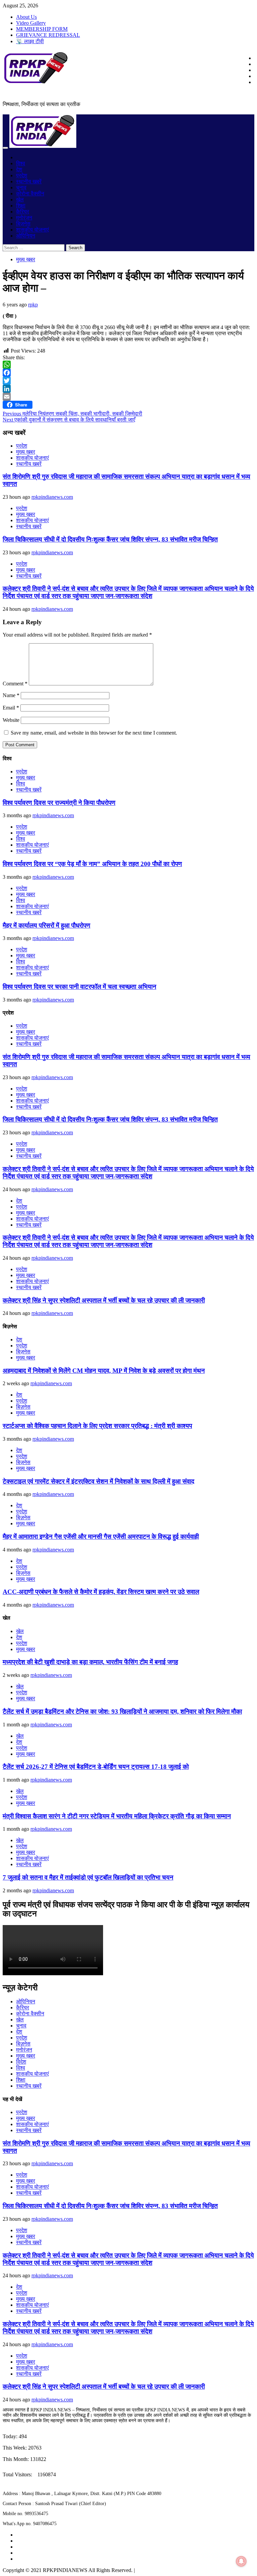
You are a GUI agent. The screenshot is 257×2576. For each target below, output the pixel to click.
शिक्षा (21, 206)
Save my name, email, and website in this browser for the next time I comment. (94, 733)
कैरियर (23, 212)
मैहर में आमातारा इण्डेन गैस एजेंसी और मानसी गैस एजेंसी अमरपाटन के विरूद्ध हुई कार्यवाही (101, 1537)
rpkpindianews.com (52, 497)
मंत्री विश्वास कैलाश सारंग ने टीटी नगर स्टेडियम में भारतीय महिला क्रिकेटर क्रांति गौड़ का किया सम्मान (117, 1816)
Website (11, 720)
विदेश (21, 2062)
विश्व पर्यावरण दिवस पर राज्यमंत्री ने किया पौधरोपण (59, 803)
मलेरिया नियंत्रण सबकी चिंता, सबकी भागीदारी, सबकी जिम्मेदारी (72, 414)
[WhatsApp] (128, 365)
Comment (15, 684)
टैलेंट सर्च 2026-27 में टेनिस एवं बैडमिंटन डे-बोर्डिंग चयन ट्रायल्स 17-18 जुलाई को (96, 1767)
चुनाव (21, 187)
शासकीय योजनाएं (32, 230)
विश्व (21, 163)
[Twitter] (128, 381)
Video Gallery (31, 23)
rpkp (33, 305)
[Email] (128, 397)
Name (11, 695)
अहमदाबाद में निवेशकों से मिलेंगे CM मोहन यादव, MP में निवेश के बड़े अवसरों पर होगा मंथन (104, 1371)
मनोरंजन (24, 218)
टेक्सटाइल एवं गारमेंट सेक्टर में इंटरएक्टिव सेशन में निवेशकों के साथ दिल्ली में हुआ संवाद (99, 1481)
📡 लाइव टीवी (30, 41)
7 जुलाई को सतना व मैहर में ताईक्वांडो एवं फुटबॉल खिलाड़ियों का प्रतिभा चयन (88, 1877)
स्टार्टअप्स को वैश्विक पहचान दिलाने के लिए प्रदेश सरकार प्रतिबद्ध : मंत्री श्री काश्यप (97, 1426)
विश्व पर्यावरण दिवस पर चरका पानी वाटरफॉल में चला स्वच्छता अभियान (79, 987)
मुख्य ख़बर (26, 259)
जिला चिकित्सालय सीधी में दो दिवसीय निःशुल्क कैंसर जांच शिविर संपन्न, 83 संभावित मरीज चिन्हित (110, 539)
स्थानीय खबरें (29, 181)
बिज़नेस (23, 224)
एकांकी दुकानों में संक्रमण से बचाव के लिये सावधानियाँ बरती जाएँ (69, 420)
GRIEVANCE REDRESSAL (48, 35)
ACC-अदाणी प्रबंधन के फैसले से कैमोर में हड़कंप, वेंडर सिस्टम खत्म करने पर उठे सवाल (101, 1592)
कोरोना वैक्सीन (30, 194)
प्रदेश (22, 175)
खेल (20, 200)
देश (19, 169)
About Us (26, 17)
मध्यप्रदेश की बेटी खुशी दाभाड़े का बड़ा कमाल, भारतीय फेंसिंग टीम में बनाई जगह (90, 1662)
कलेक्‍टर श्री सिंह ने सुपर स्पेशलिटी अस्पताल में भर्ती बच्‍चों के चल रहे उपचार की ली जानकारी (104, 1300)
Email (11, 708)
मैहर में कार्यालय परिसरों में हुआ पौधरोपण (47, 925)
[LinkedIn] (128, 389)
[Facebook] (128, 373)
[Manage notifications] (241, 2561)
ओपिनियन (26, 236)
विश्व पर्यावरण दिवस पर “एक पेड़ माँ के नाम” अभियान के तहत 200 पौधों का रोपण (92, 864)
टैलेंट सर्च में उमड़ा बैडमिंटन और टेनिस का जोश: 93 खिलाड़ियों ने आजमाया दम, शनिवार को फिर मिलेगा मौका (122, 1711)
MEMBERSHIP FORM (42, 29)
